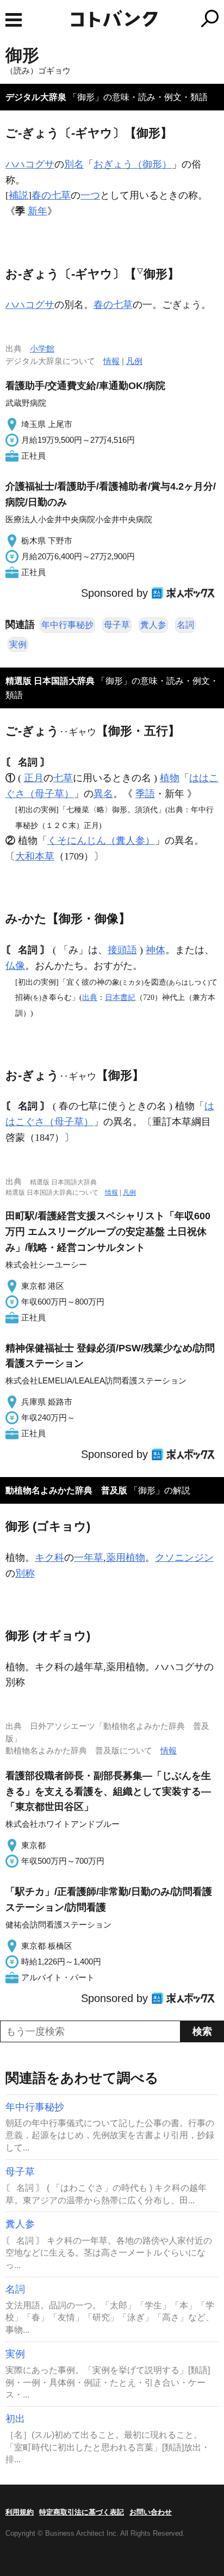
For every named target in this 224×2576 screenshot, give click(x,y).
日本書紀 (120, 997)
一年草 (89, 1558)
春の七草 (51, 195)
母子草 (117, 625)
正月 (34, 778)
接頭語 (122, 950)
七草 (63, 778)
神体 (155, 950)
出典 (90, 997)
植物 (170, 778)
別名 (74, 164)
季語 (145, 794)
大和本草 (35, 856)
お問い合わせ (151, 2512)
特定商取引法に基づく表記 (82, 2512)
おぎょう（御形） (133, 164)
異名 (103, 794)
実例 (18, 644)
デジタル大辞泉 (36, 97)
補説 (18, 195)
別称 (25, 1573)
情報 (111, 361)
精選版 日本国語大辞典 (50, 681)
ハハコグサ (30, 164)
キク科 (49, 1558)
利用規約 (20, 2512)
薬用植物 (126, 1558)
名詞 (185, 625)
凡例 (134, 361)
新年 (38, 211)
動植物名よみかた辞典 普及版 (66, 1490)
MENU (14, 20)
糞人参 (153, 625)
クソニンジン (184, 1558)
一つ (90, 195)
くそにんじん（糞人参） (101, 841)
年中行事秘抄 (67, 625)
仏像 (15, 966)
